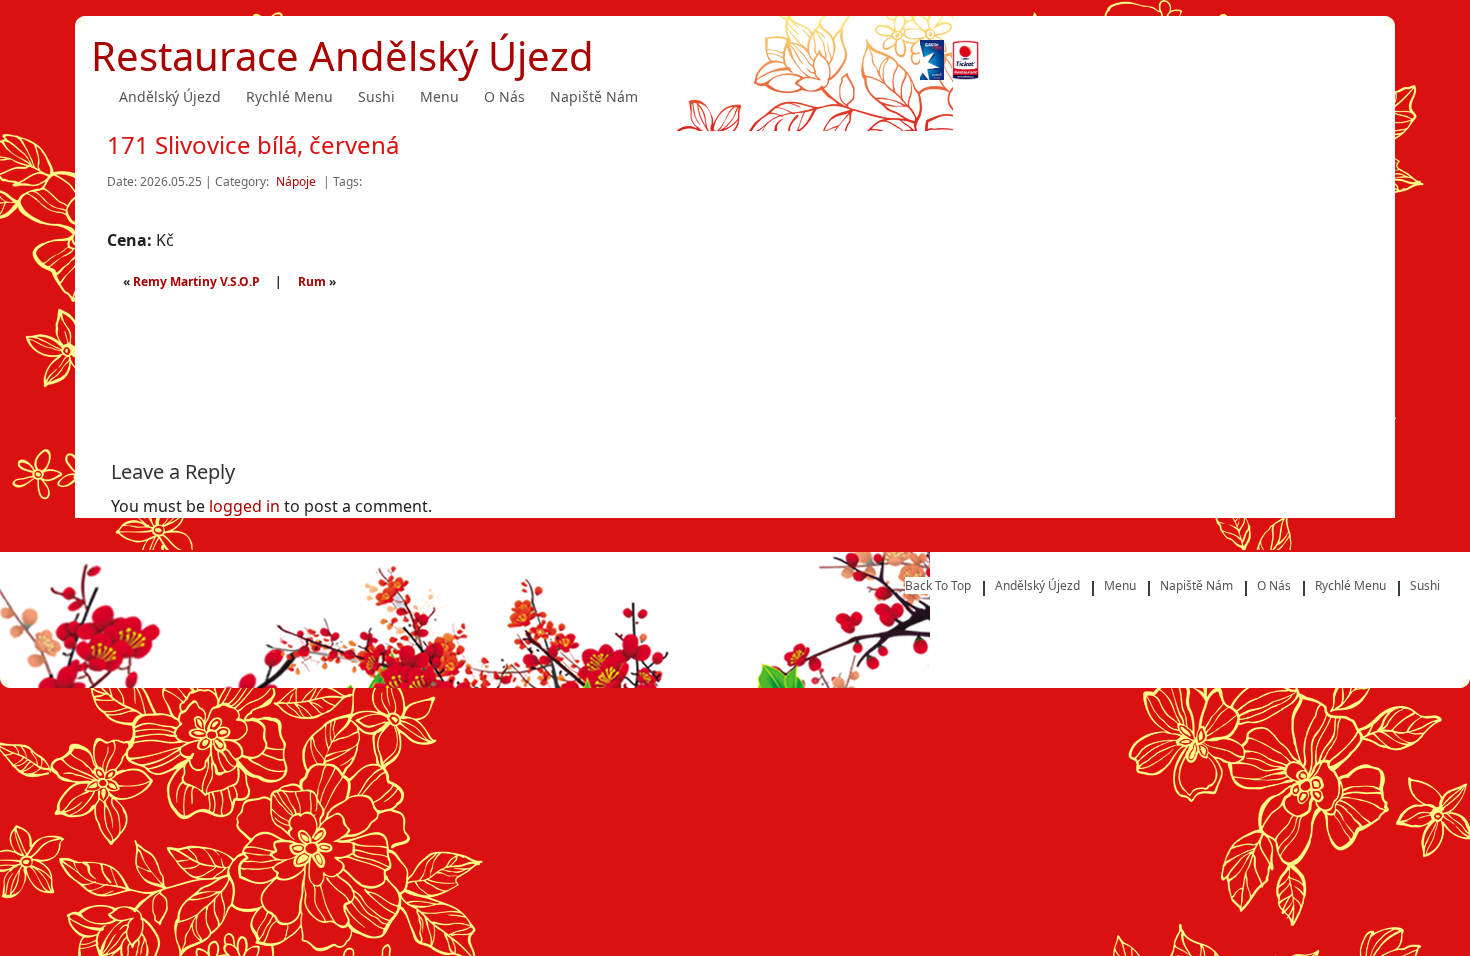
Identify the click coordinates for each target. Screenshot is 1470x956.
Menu (439, 96)
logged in (244, 506)
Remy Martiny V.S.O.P (196, 281)
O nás (504, 96)
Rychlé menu (289, 96)
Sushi (376, 96)
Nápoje (296, 181)
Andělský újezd (170, 96)
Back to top (938, 585)
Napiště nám (594, 96)
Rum (312, 281)
